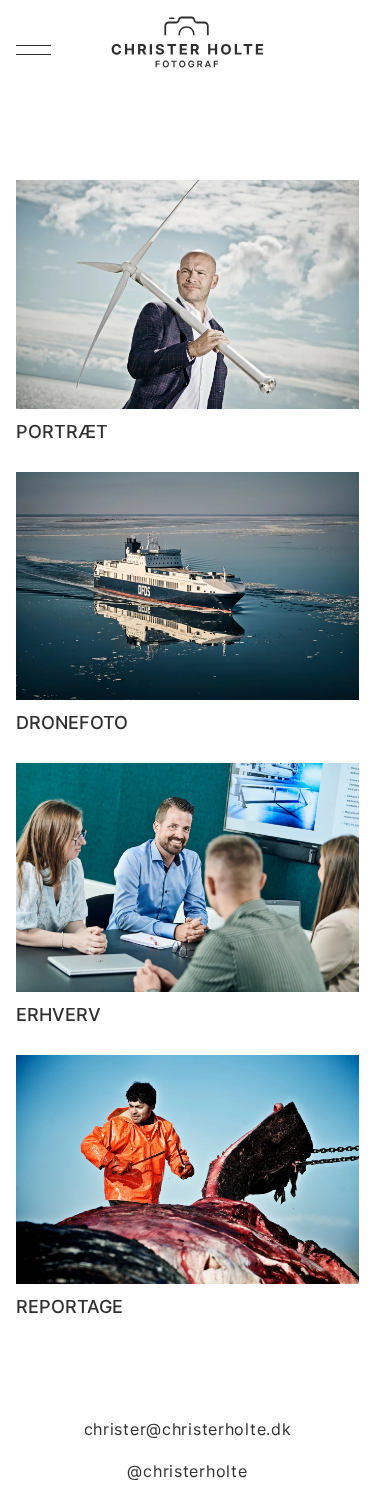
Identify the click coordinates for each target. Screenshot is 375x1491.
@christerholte (187, 1471)
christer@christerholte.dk (188, 1429)
